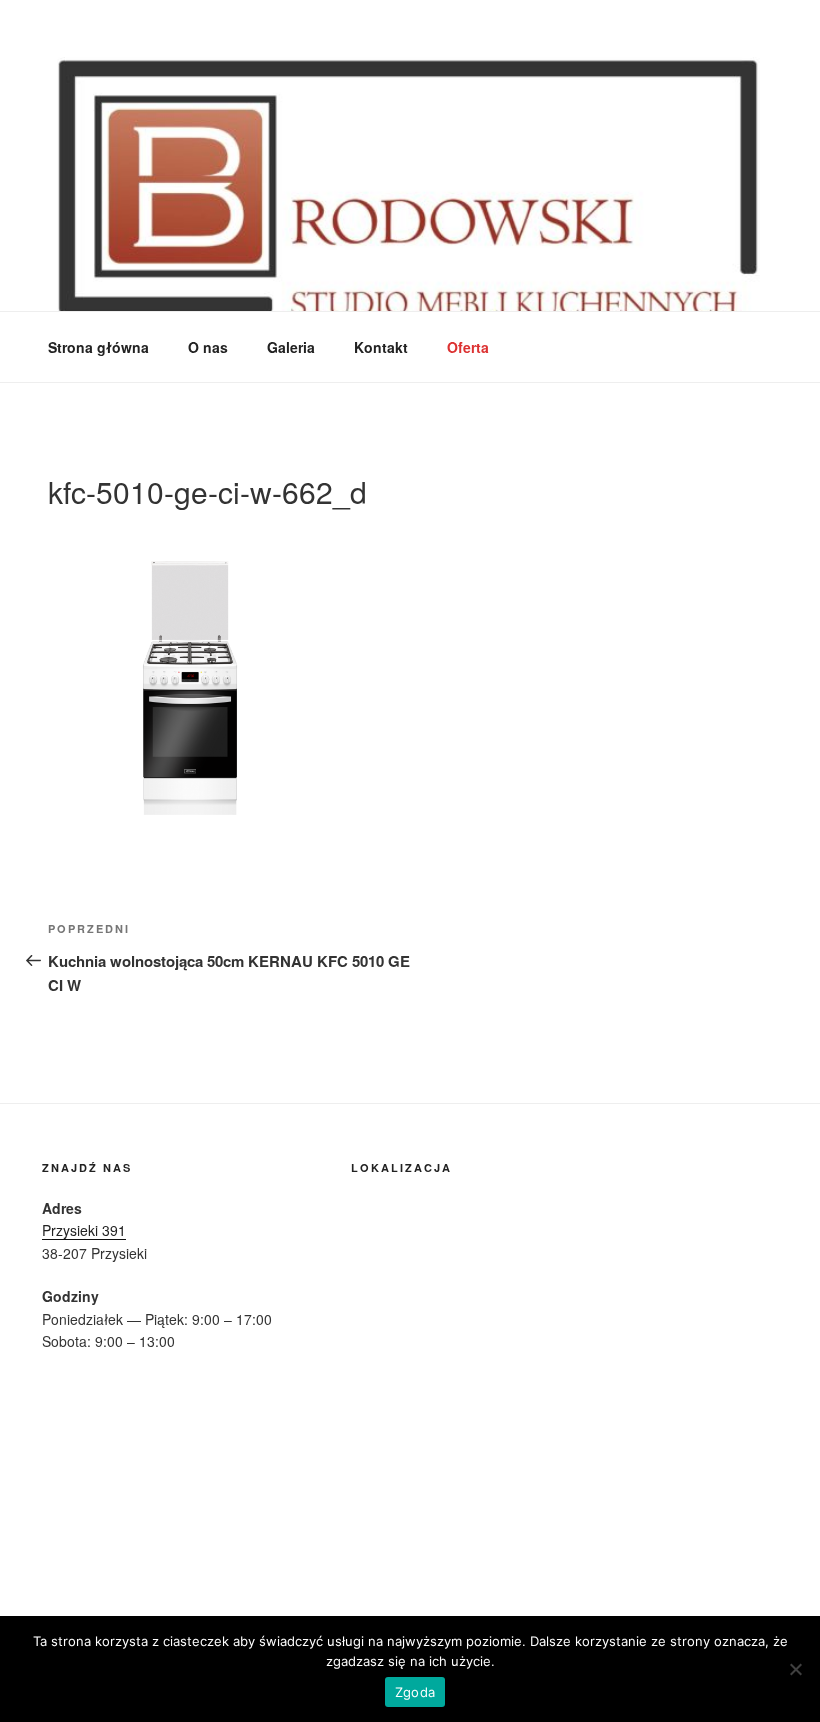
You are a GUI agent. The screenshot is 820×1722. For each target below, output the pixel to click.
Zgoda (415, 1692)
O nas (208, 347)
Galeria (291, 347)
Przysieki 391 (84, 1230)
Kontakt (381, 347)
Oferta (468, 347)
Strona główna (98, 347)
